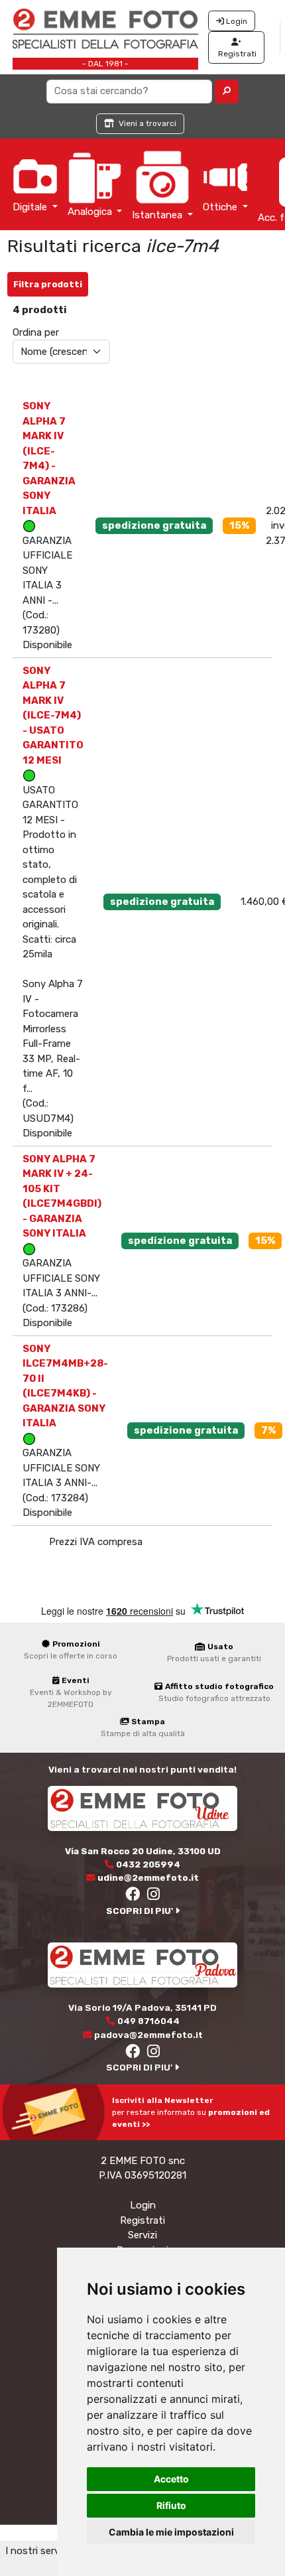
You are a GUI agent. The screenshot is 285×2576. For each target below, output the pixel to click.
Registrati (142, 2220)
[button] (227, 92)
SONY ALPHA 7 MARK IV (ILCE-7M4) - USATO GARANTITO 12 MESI (53, 715)
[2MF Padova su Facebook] (133, 2053)
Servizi (142, 2235)
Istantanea (158, 215)
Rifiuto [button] (171, 2505)
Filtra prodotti (48, 284)
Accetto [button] (171, 2479)
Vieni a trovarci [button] (146, 123)
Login (143, 2205)
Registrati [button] (236, 54)
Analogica (91, 212)
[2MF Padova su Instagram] (153, 2053)
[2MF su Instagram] (153, 1896)
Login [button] (236, 21)
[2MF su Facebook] (133, 1896)
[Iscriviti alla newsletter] (56, 2112)
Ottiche (221, 207)
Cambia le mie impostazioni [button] (171, 2532)
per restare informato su (191, 2112)
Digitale (31, 207)
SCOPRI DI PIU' (141, 1911)
